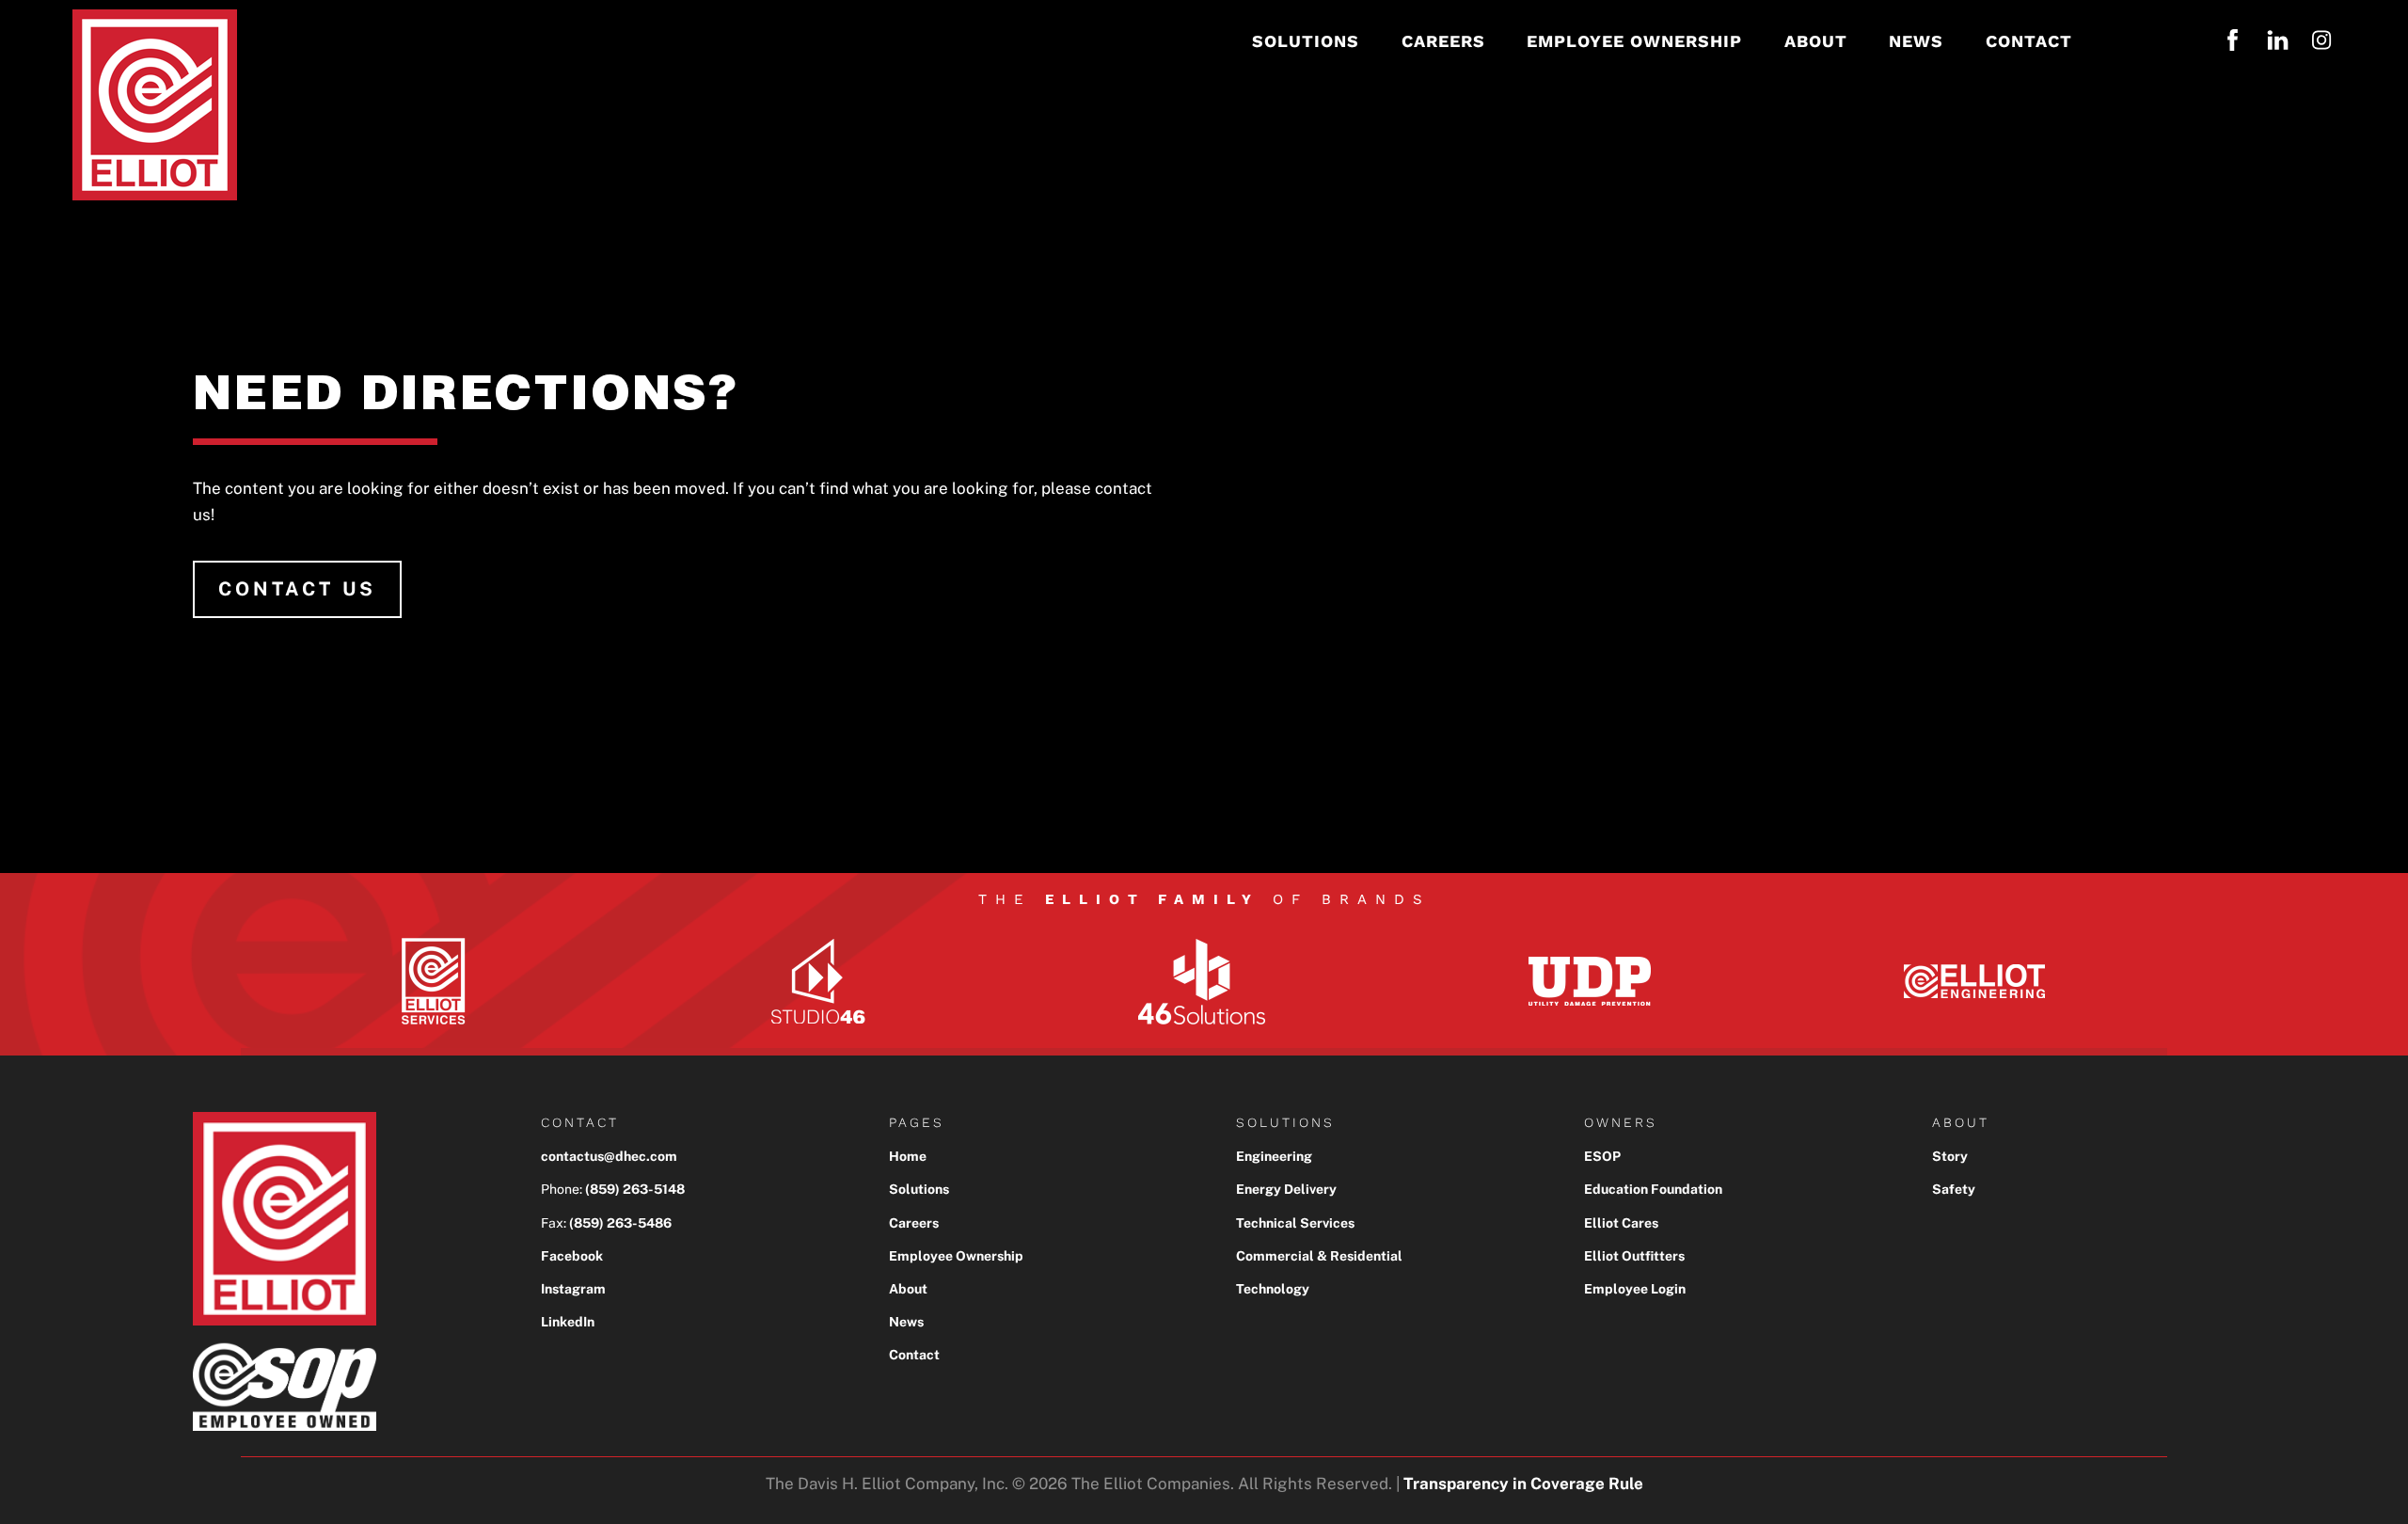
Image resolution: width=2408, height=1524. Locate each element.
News (906, 1322)
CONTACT (2029, 41)
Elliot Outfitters (1634, 1256)
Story (1950, 1156)
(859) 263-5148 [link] (635, 1189)
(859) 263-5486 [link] (620, 1223)
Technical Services (1295, 1223)
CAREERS (1443, 41)
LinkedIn (568, 1322)
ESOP (1602, 1156)
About (908, 1289)
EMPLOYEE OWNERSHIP (1634, 41)
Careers (914, 1223)
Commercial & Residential (1319, 1256)
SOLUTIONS (1306, 41)
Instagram (573, 1289)
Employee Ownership (956, 1256)
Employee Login (1635, 1289)
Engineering (1274, 1156)
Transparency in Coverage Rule (1523, 1484)
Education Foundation (1653, 1189)
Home (908, 1156)
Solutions (919, 1189)
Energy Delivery (1286, 1189)
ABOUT (1816, 41)
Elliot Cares (1621, 1223)
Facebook (572, 1256)
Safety (1954, 1189)
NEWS (1916, 41)
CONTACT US (297, 589)
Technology (1273, 1289)
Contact (914, 1355)
